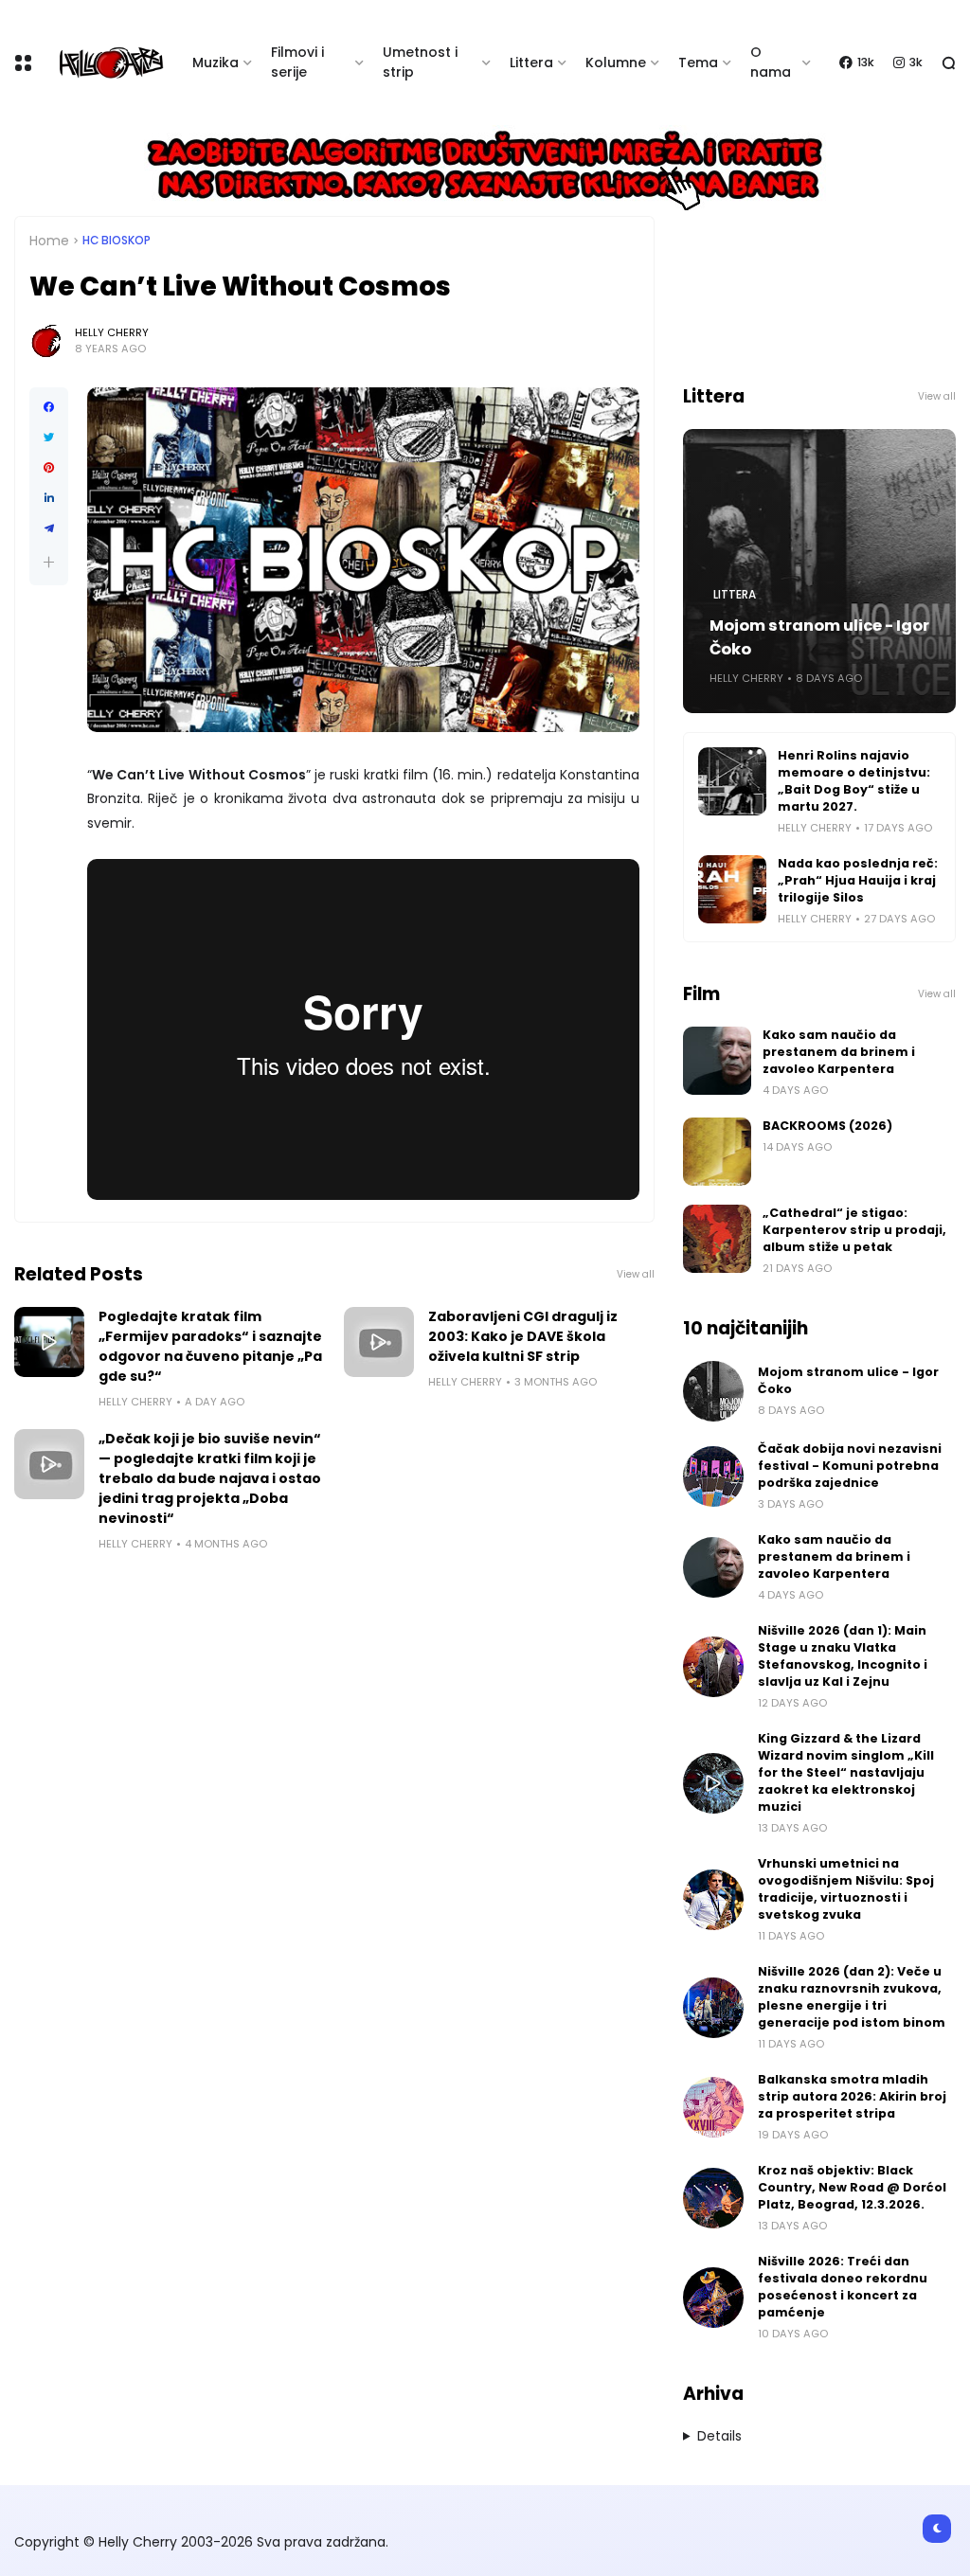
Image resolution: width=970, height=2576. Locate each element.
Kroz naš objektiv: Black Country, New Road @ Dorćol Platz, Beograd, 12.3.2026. (852, 2187)
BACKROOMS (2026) (827, 1126)
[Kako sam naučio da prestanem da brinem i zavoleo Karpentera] (717, 1061)
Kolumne (616, 63)
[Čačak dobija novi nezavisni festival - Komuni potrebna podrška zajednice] (713, 1476)
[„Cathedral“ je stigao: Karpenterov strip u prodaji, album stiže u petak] (717, 1239)
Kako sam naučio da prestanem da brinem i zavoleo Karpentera (839, 1052)
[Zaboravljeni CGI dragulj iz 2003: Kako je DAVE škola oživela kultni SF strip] (379, 1342)
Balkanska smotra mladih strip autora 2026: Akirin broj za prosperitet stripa (852, 2096)
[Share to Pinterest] (49, 468)
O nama (771, 62)
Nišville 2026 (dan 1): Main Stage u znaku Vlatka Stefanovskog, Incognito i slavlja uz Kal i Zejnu (843, 1656)
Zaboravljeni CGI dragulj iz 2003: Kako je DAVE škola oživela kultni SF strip (523, 1336)
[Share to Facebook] (49, 407)
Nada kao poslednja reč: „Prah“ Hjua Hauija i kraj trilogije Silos (858, 880)
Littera (531, 63)
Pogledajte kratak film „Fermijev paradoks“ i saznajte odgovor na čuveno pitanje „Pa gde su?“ (210, 1346)
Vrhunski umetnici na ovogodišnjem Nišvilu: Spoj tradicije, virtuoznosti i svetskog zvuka (846, 1889)
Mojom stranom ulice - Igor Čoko (819, 637)
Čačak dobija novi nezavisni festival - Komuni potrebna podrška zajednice (850, 1466)
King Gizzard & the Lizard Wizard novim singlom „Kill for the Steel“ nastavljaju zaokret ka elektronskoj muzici (846, 1772)
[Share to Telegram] (49, 528)
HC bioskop (117, 241)
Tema (698, 63)
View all (636, 1274)
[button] (49, 562)
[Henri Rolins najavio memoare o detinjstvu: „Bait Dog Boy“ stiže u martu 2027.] (732, 781)
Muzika (216, 63)
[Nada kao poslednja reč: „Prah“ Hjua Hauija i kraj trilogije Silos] (732, 889)
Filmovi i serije (297, 62)
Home (49, 241)
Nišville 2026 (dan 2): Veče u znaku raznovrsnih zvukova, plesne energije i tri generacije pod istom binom (852, 1997)
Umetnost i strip (420, 62)
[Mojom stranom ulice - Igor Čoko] (713, 1391)
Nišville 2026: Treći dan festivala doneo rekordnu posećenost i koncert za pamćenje (843, 2287)
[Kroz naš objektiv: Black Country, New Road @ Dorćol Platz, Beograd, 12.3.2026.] (713, 2198)
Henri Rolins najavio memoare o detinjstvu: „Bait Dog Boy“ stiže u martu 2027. (854, 781)
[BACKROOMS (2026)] (717, 1152)
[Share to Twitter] (49, 438)
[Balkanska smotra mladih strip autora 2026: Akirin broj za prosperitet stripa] (713, 2107)
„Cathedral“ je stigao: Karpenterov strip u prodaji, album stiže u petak (854, 1230)
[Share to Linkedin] (49, 498)
